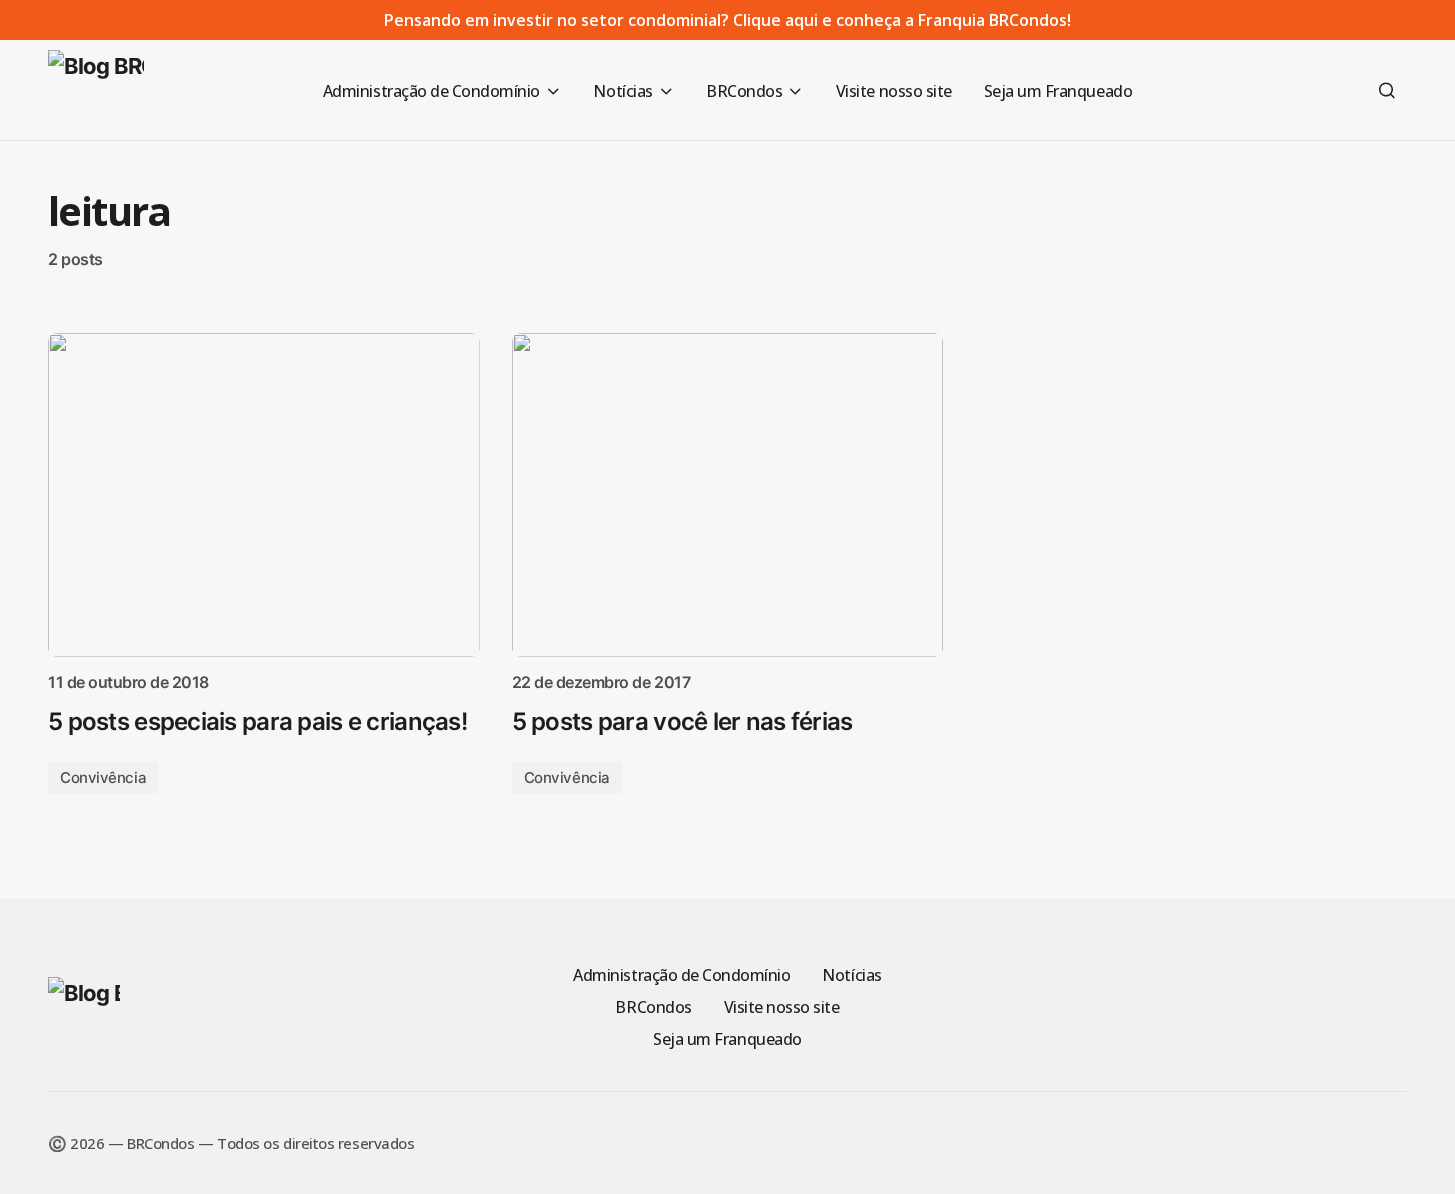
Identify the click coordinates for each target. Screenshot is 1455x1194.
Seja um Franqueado (727, 1039)
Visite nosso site (782, 1007)
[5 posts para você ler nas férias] (728, 495)
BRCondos (653, 1007)
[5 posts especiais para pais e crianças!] (264, 495)
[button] (1387, 90)
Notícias (851, 975)
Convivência (103, 777)
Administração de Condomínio (681, 975)
